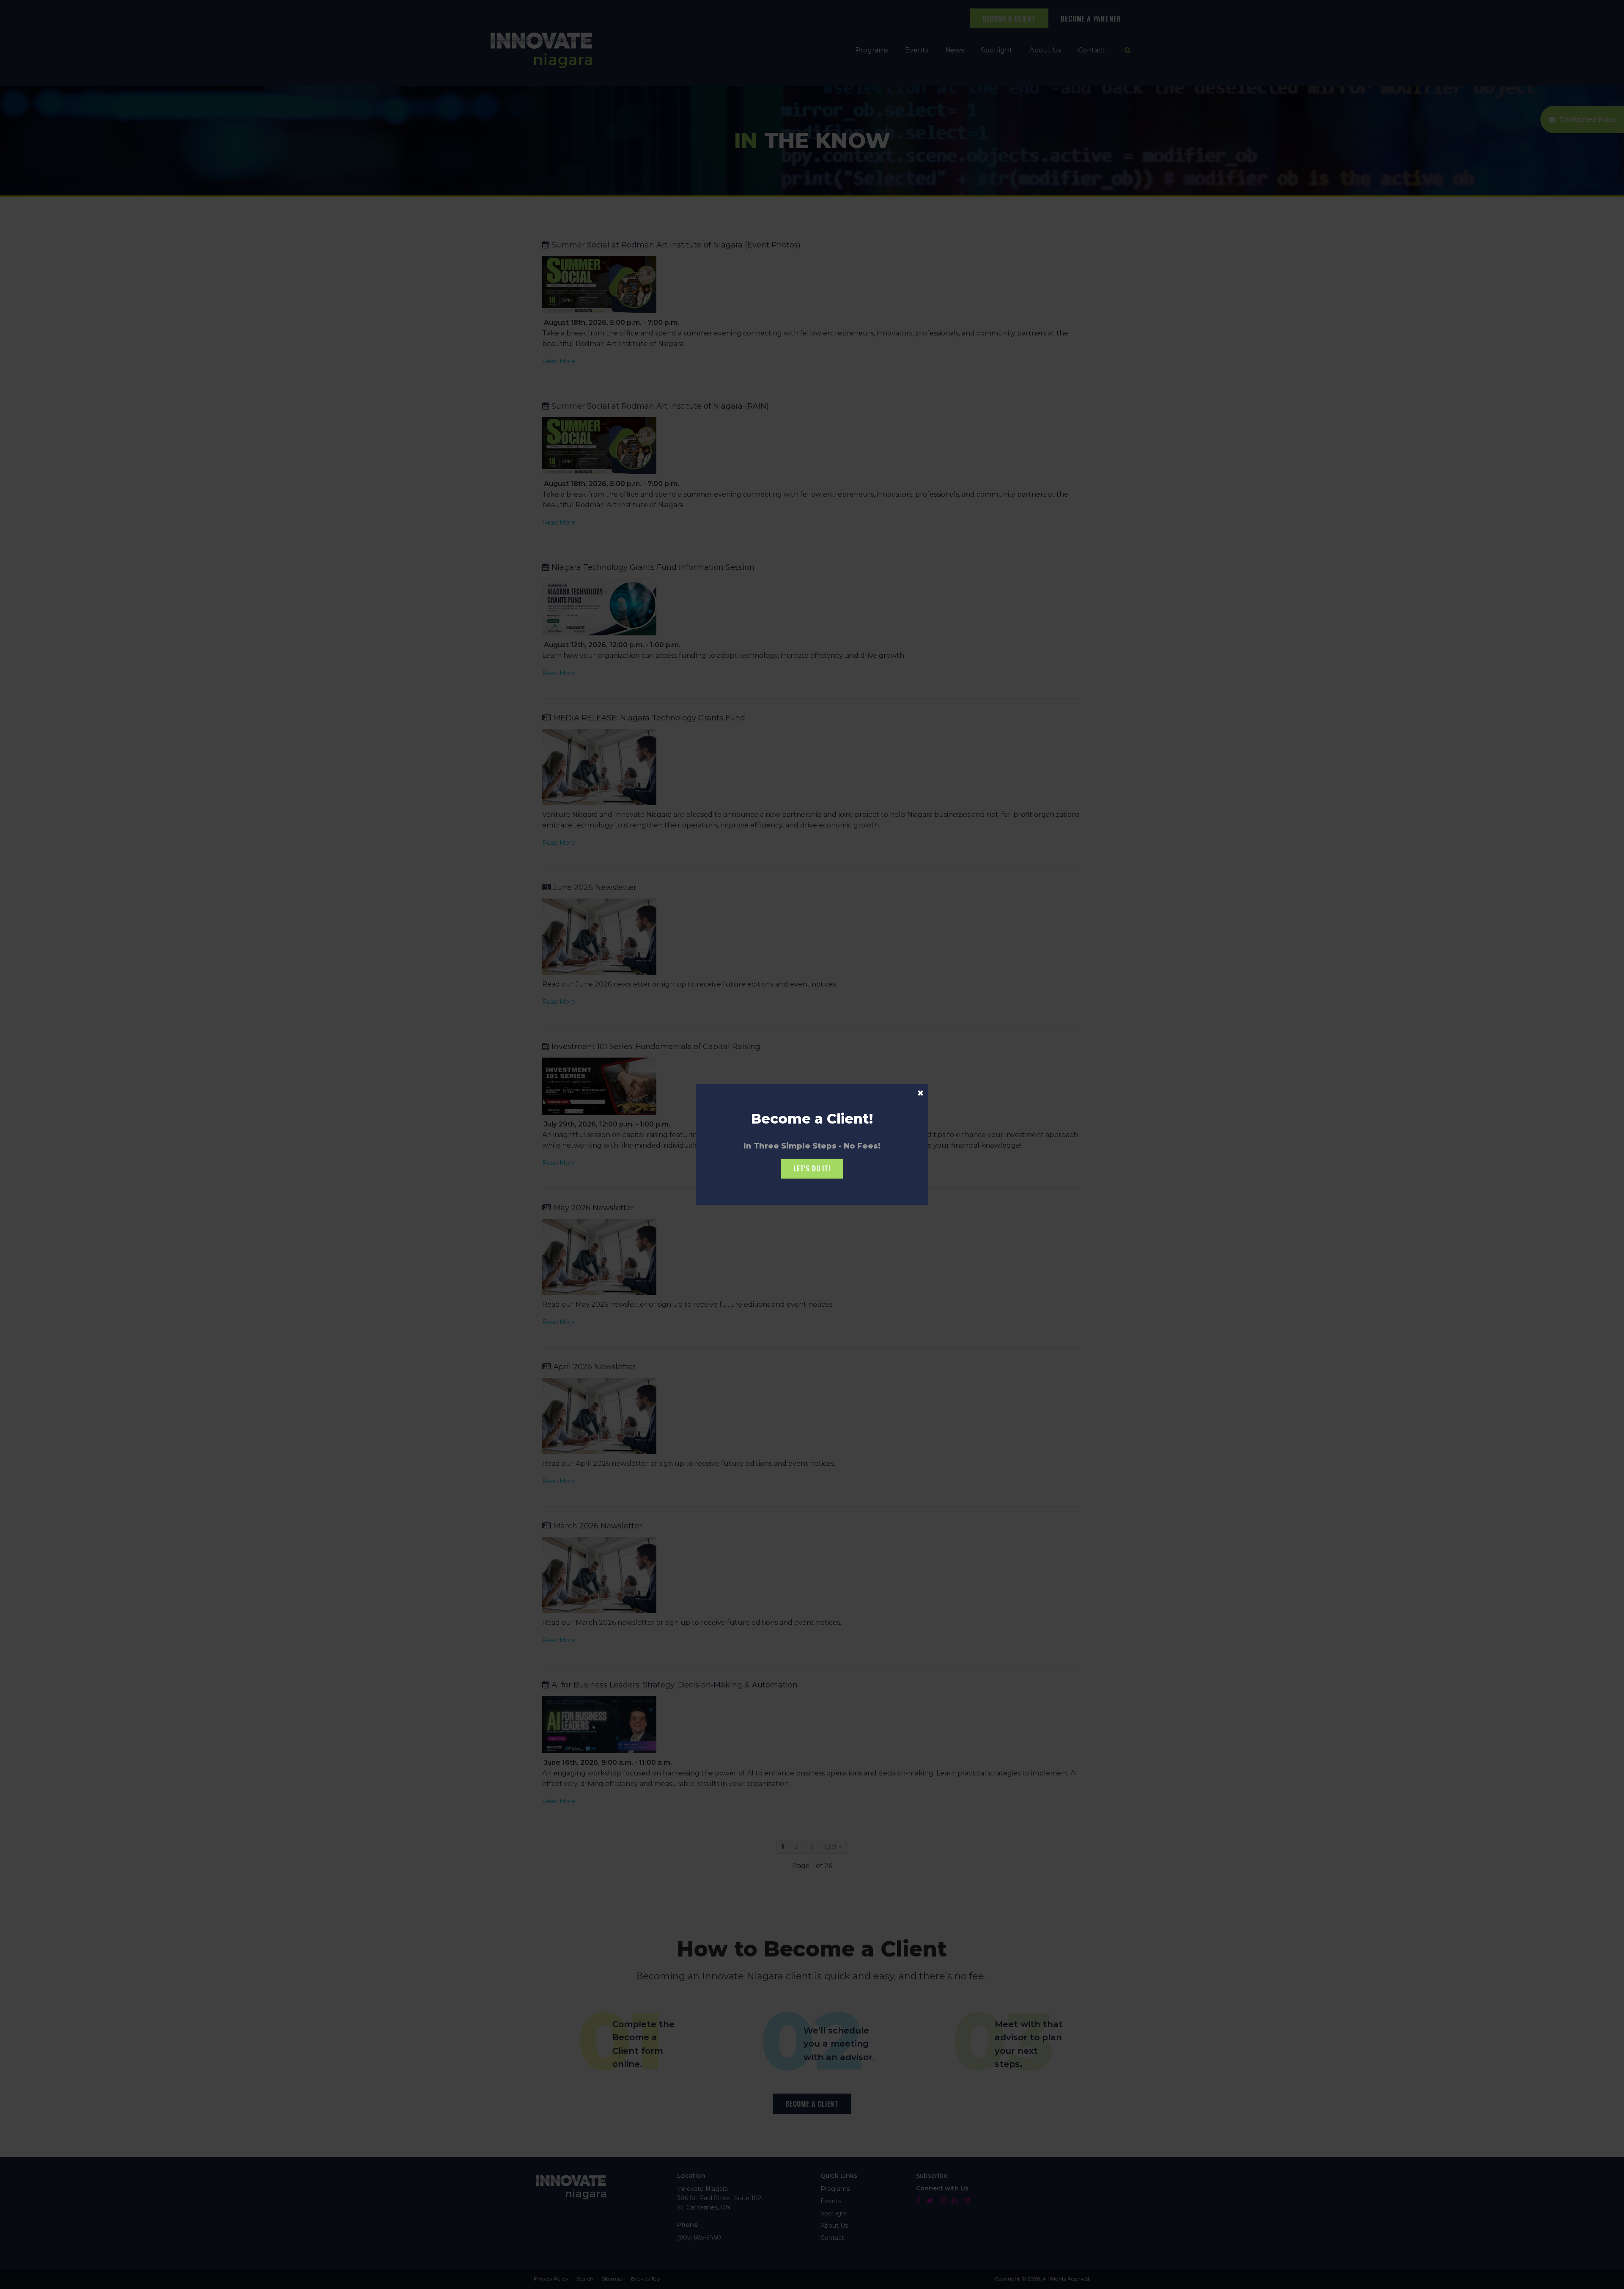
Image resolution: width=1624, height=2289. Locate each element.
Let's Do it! (812, 1168)
